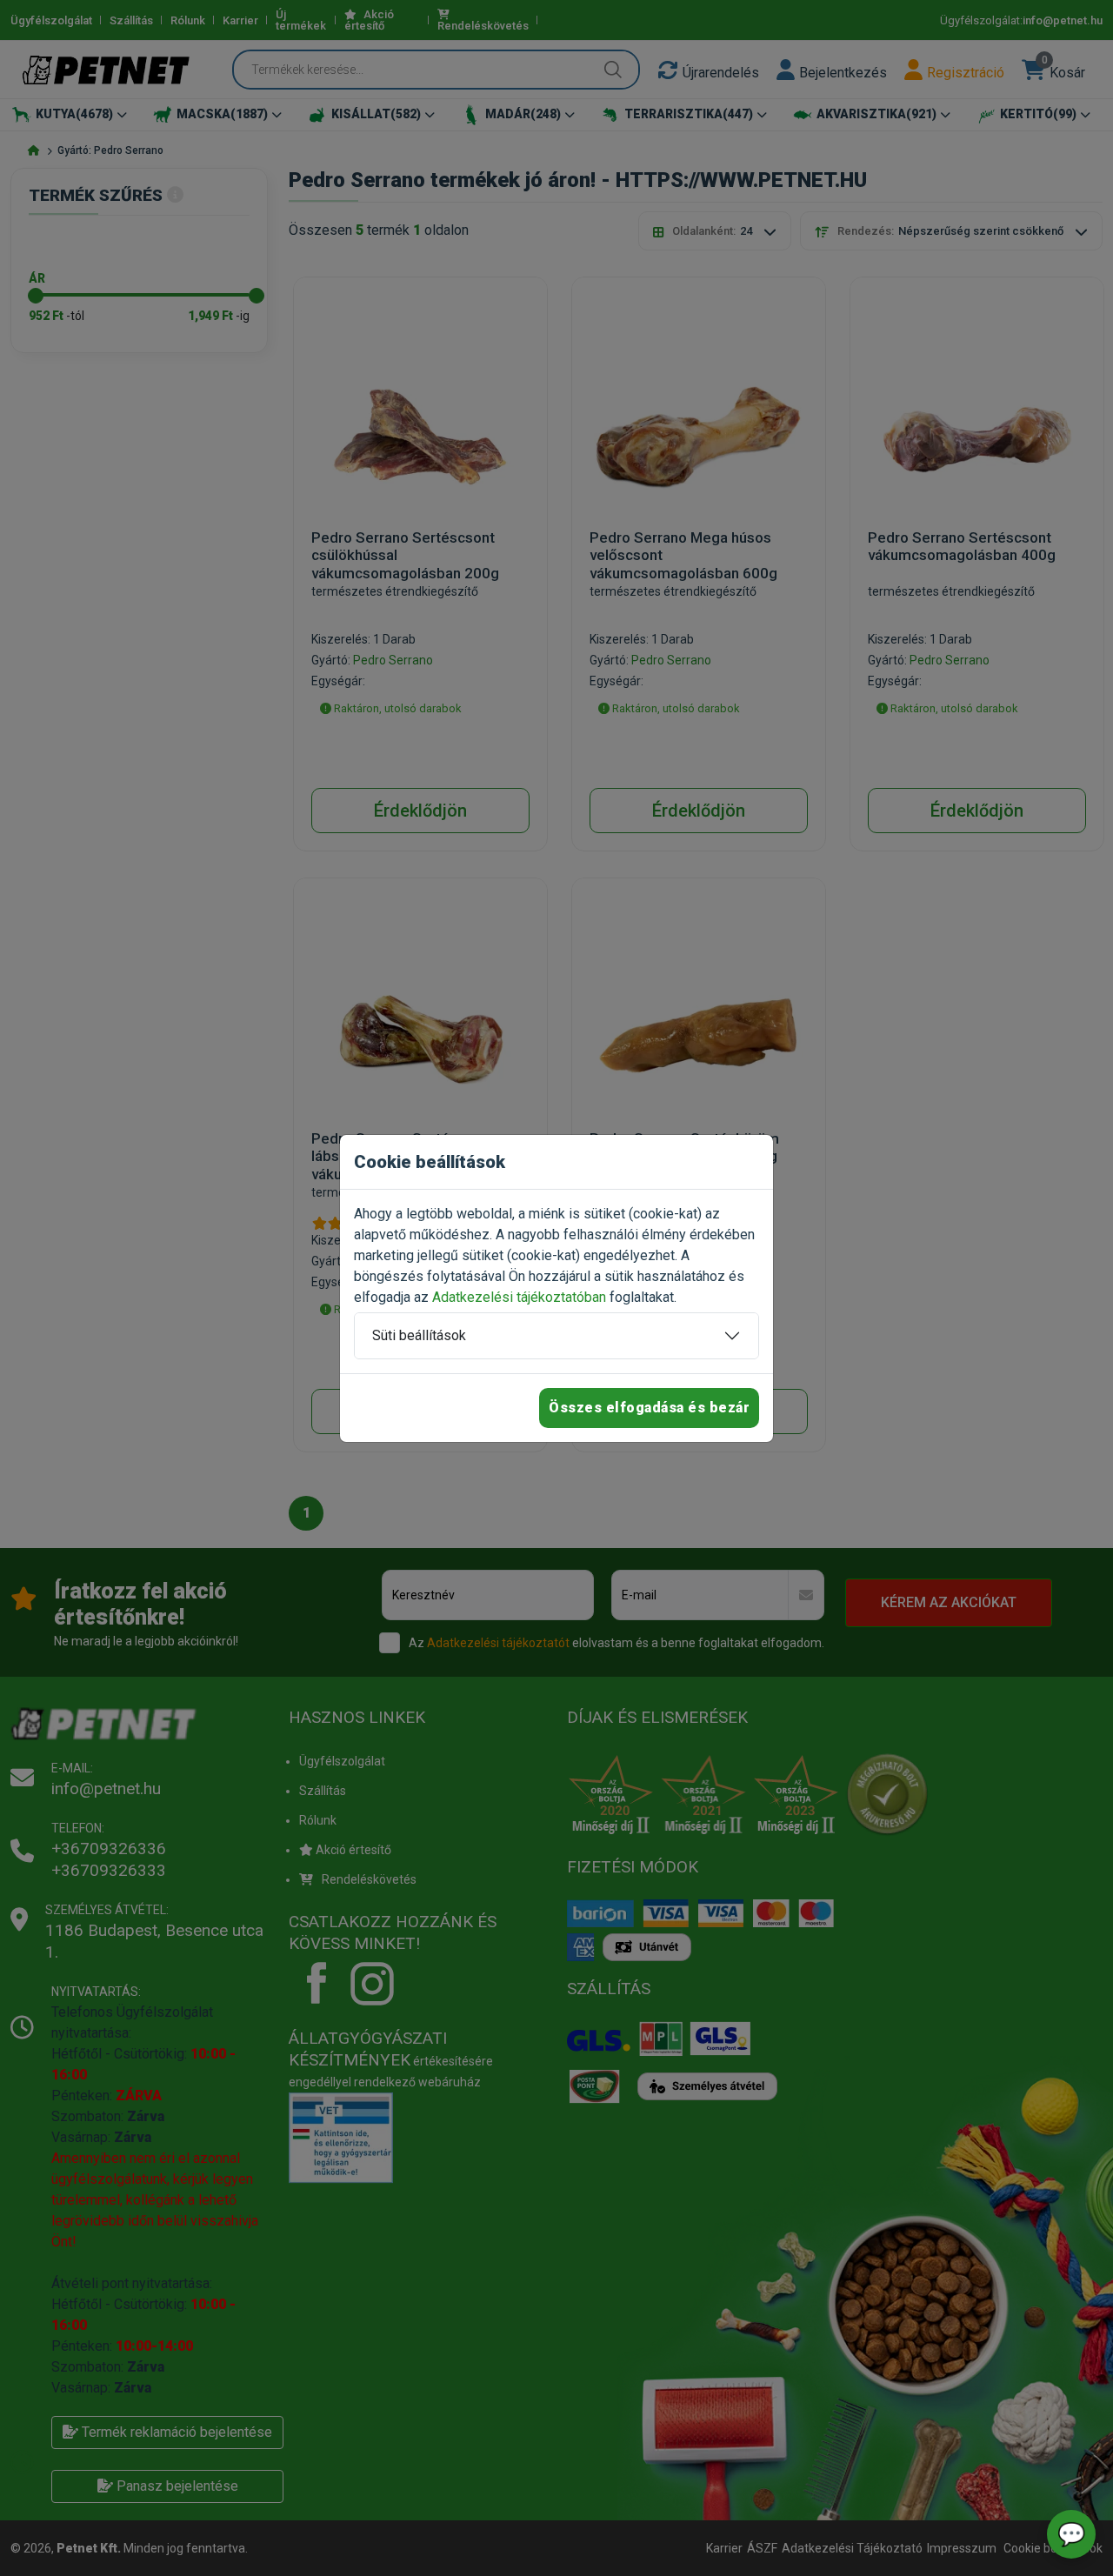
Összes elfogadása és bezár (649, 1408)
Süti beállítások (419, 1335)
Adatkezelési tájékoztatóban (519, 1297)
